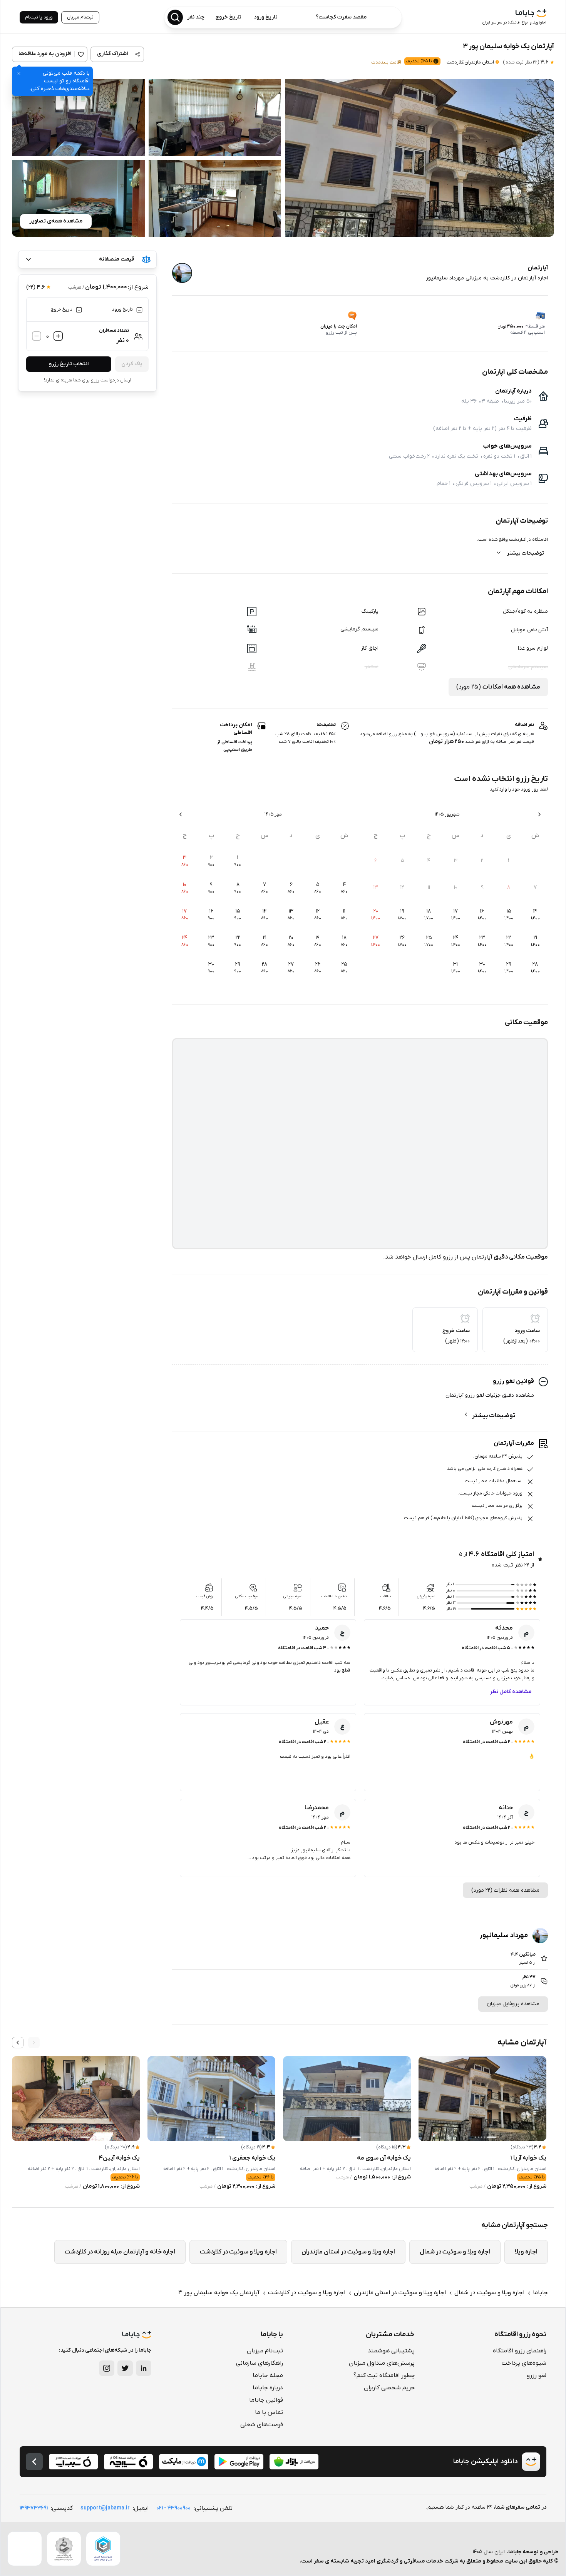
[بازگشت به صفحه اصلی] (34, 2462)
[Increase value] (58, 336)
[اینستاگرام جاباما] (107, 2368)
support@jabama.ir (105, 2508)
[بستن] (19, 74)
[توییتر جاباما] (125, 2368)
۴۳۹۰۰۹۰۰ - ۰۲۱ (173, 2508)
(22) (521, 62)
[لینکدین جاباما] (144, 2368)
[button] (419, 158)
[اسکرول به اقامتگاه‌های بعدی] (18, 2043)
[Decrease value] (37, 336)
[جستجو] (175, 17)
